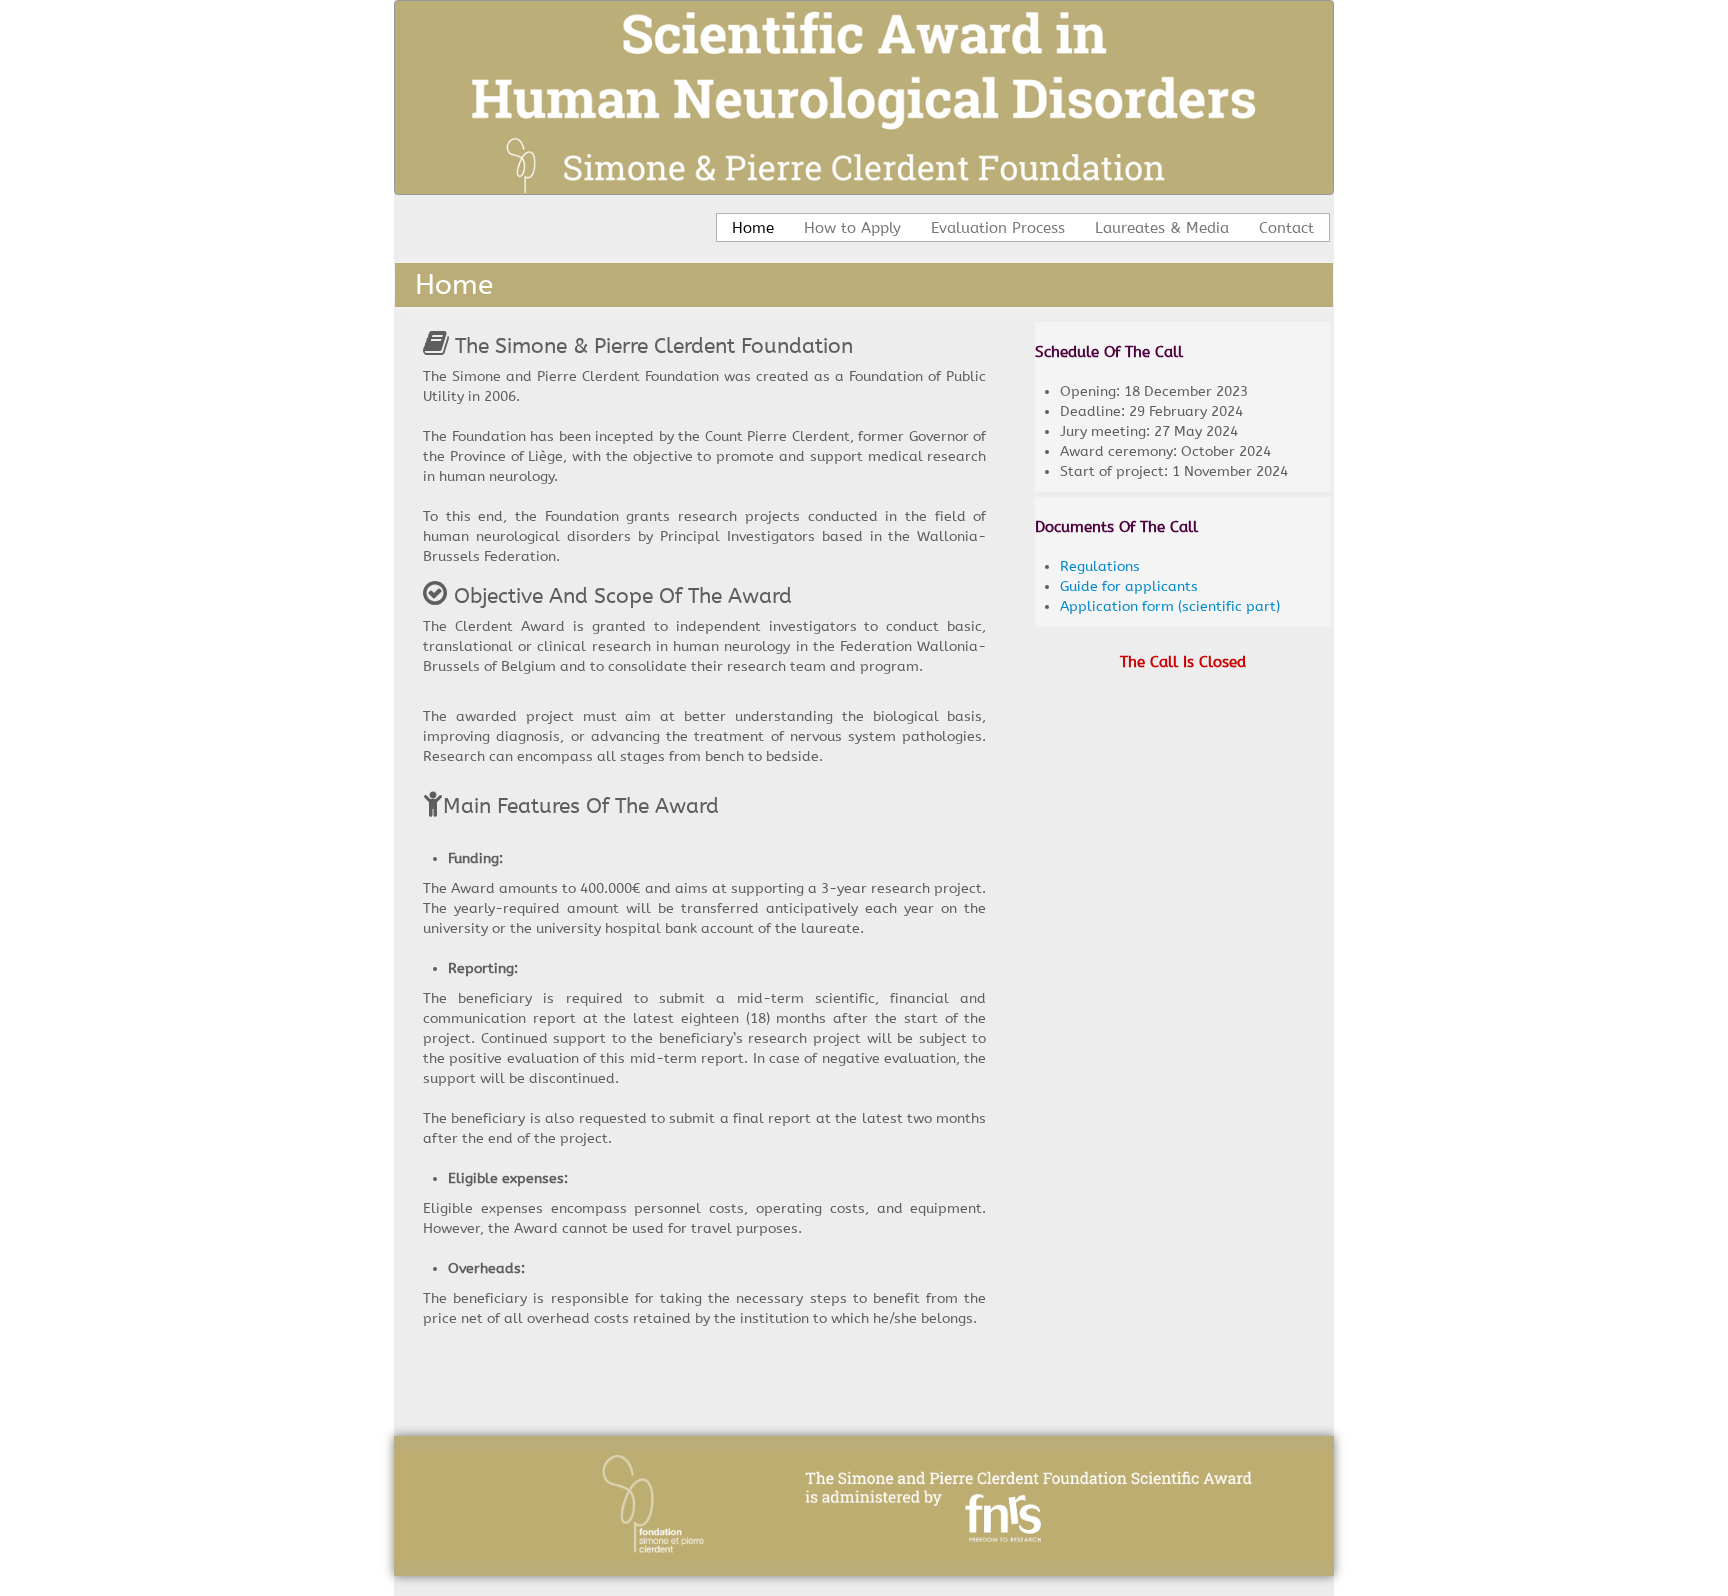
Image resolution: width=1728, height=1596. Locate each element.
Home (753, 228)
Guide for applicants (1129, 586)
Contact (1286, 228)
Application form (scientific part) (1170, 606)
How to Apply (852, 228)
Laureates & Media (1162, 228)
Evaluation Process (998, 228)
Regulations (1100, 566)
